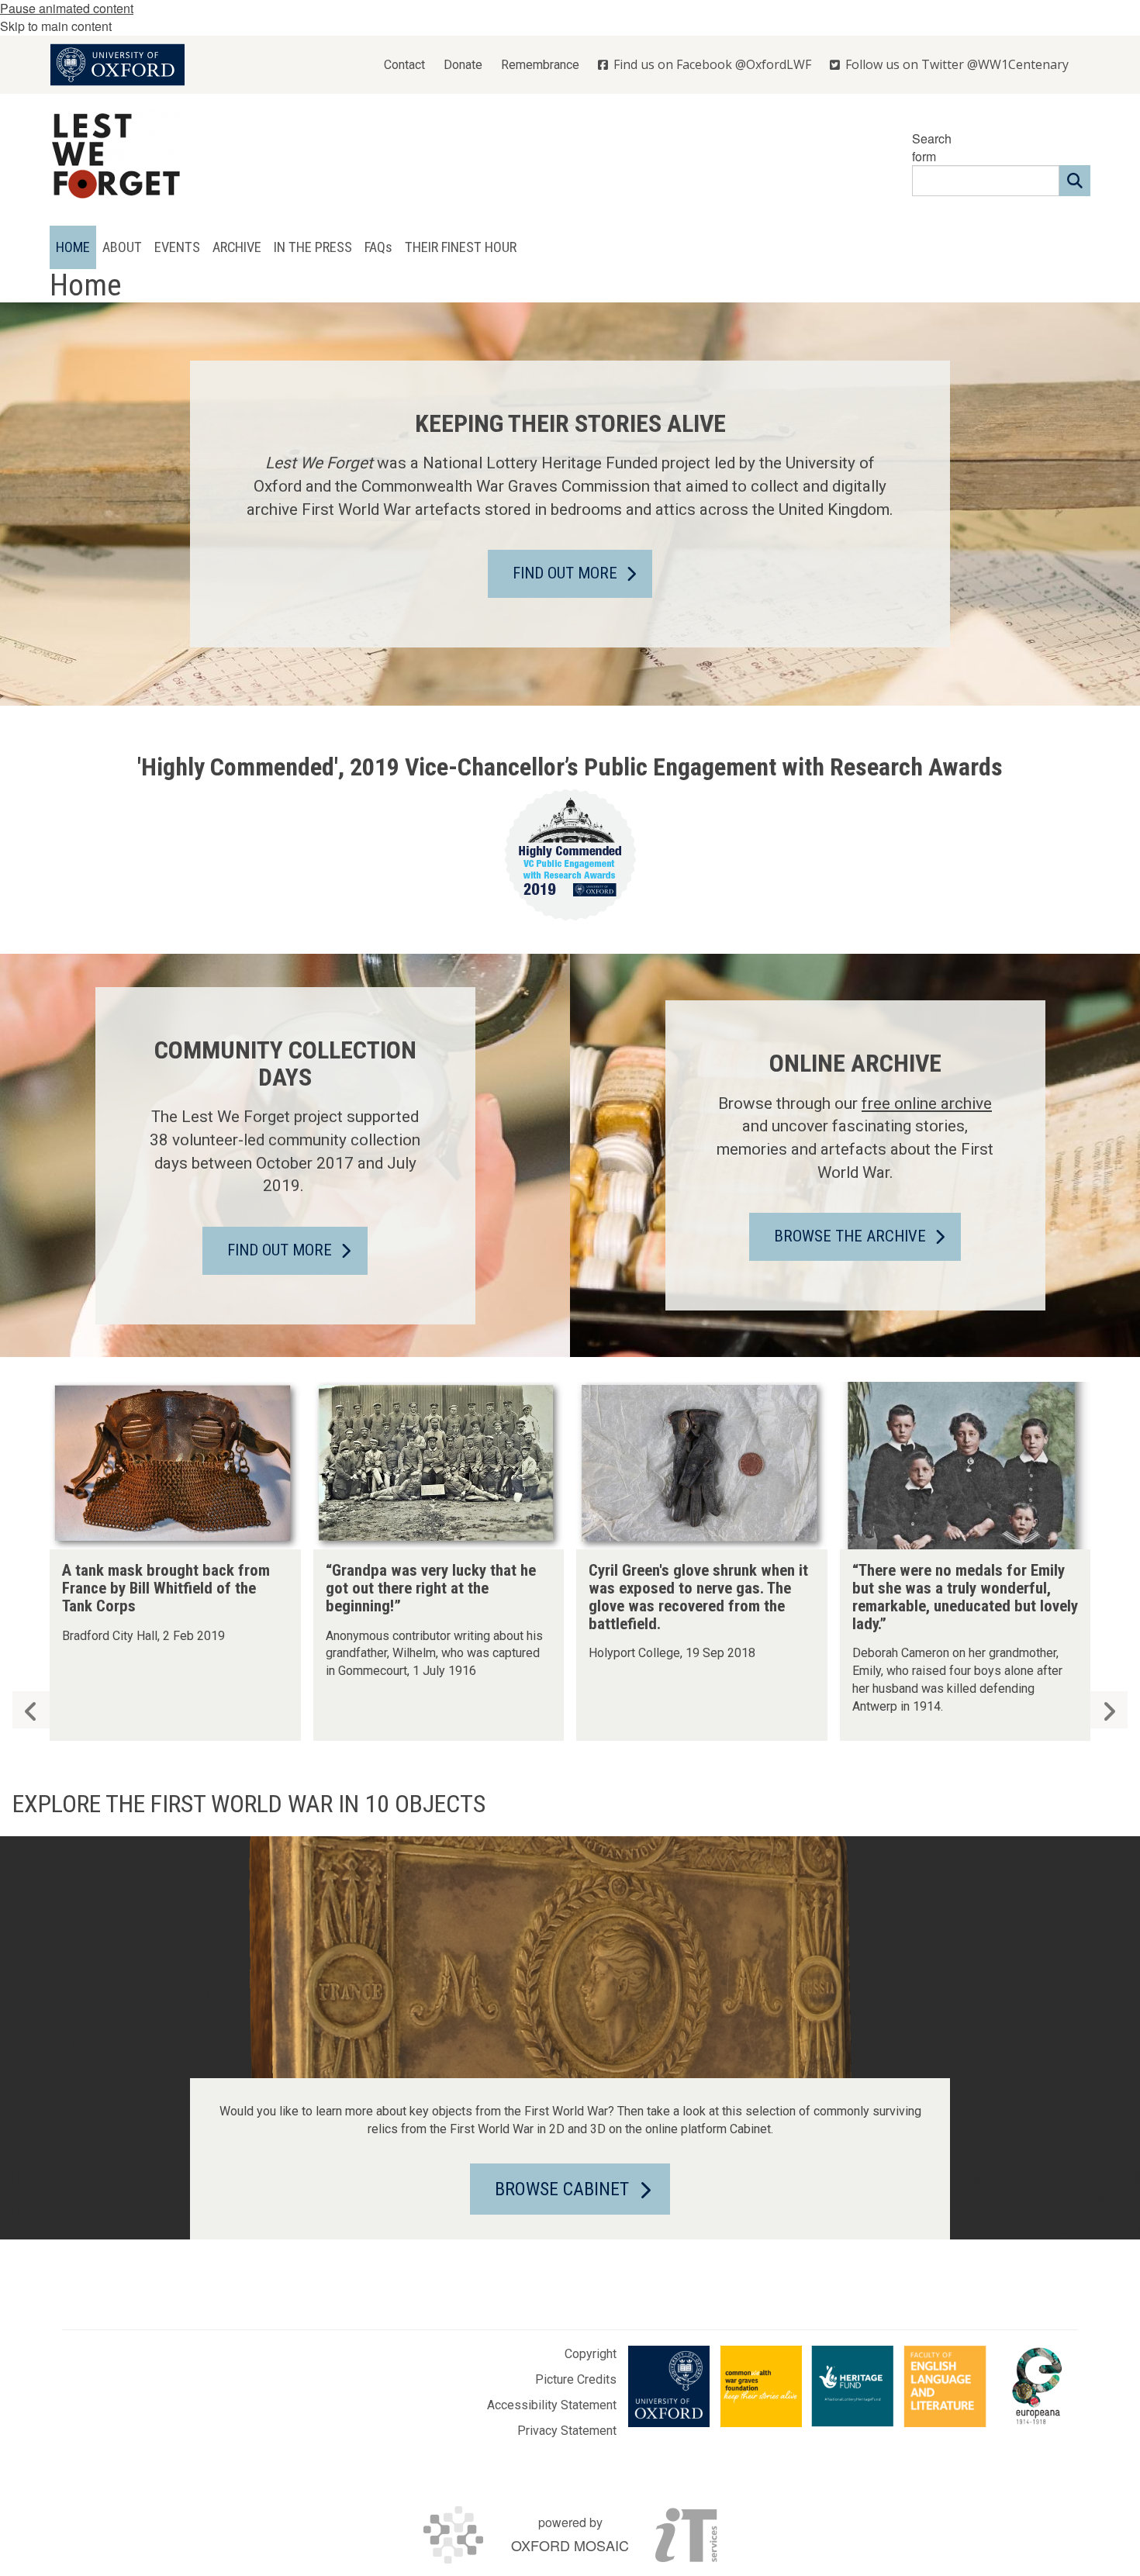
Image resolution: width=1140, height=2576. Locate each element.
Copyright (591, 2354)
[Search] (1075, 181)
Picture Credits (576, 2379)
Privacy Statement (567, 2431)
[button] (1109, 1710)
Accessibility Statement (552, 2405)
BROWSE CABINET (562, 2189)
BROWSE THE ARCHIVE (850, 1236)
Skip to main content (56, 26)
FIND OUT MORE (565, 573)
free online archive (927, 1103)
